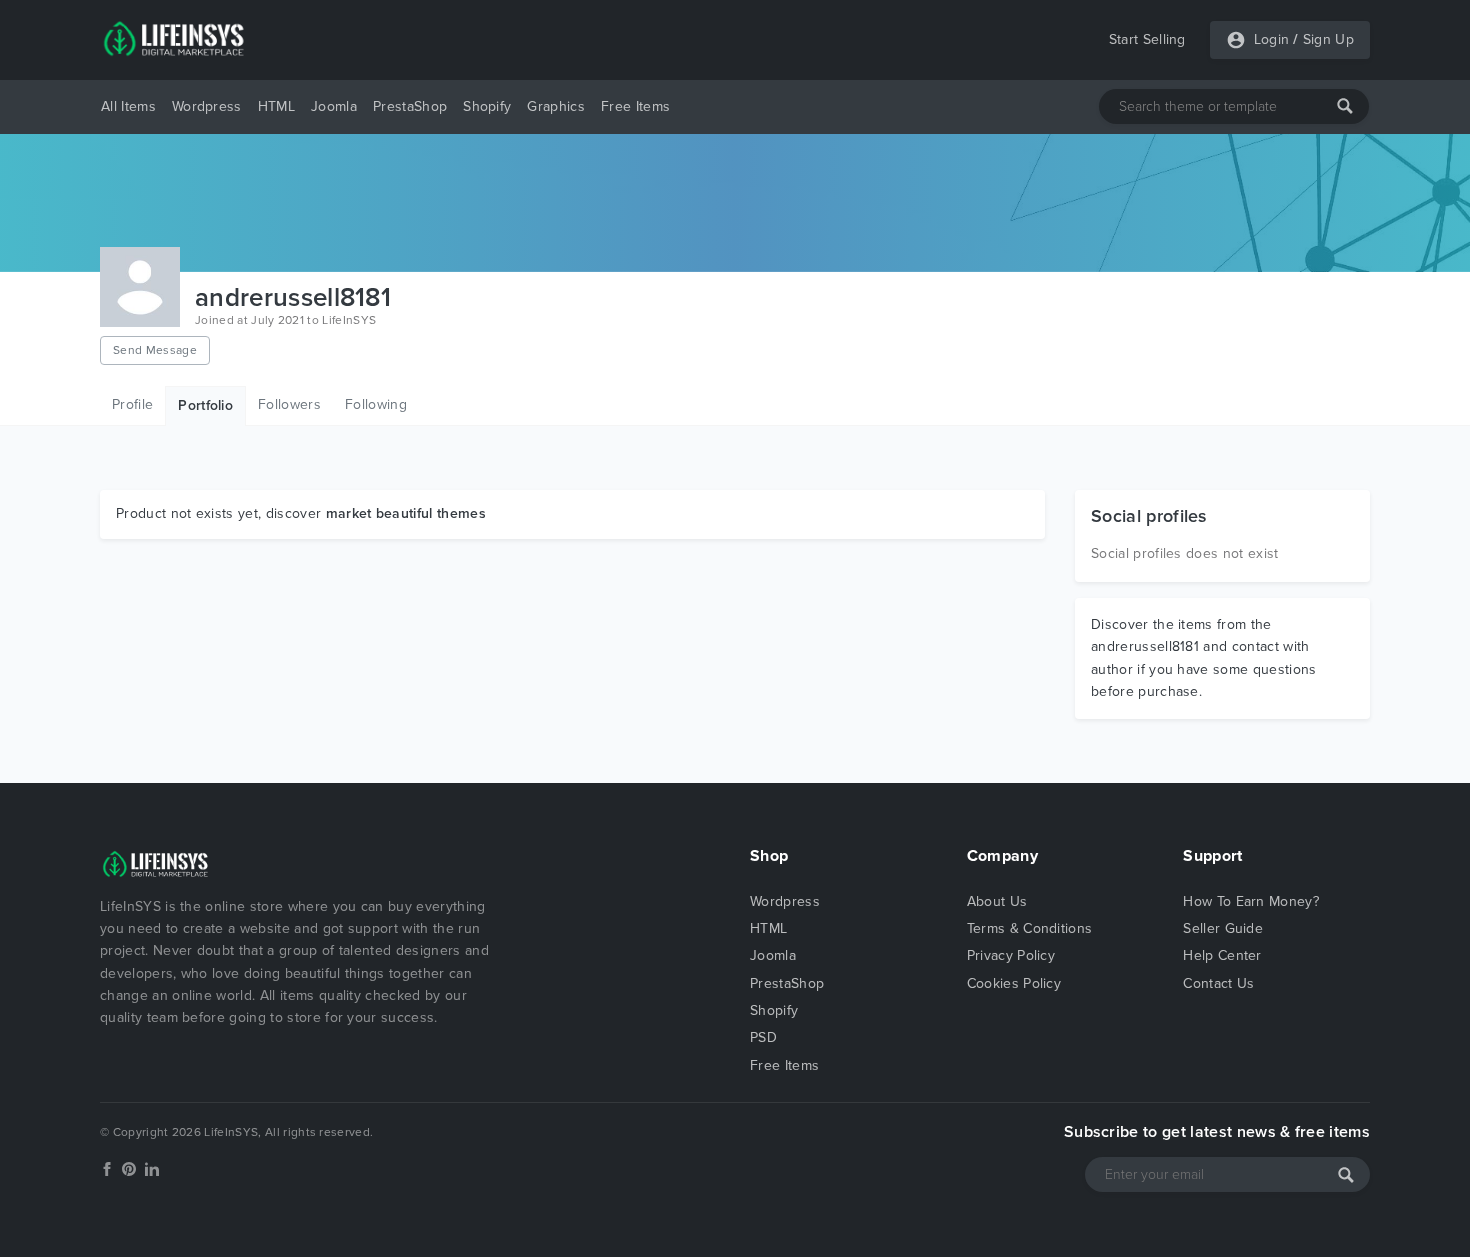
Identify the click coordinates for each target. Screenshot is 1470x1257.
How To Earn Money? (1251, 901)
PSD (763, 1037)
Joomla (334, 106)
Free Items (635, 106)
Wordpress (207, 106)
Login (1272, 39)
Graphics (556, 106)
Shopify (487, 106)
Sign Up (1328, 39)
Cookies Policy (1014, 983)
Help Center (1222, 955)
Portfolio (205, 405)
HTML (276, 106)
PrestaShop (410, 106)
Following (376, 404)
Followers (289, 404)
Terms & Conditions (1030, 928)
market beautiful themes (406, 513)
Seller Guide (1223, 928)
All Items (128, 106)
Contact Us (1218, 983)
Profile (132, 404)
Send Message (155, 350)
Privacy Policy (1011, 955)
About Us (997, 901)
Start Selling (1147, 39)
